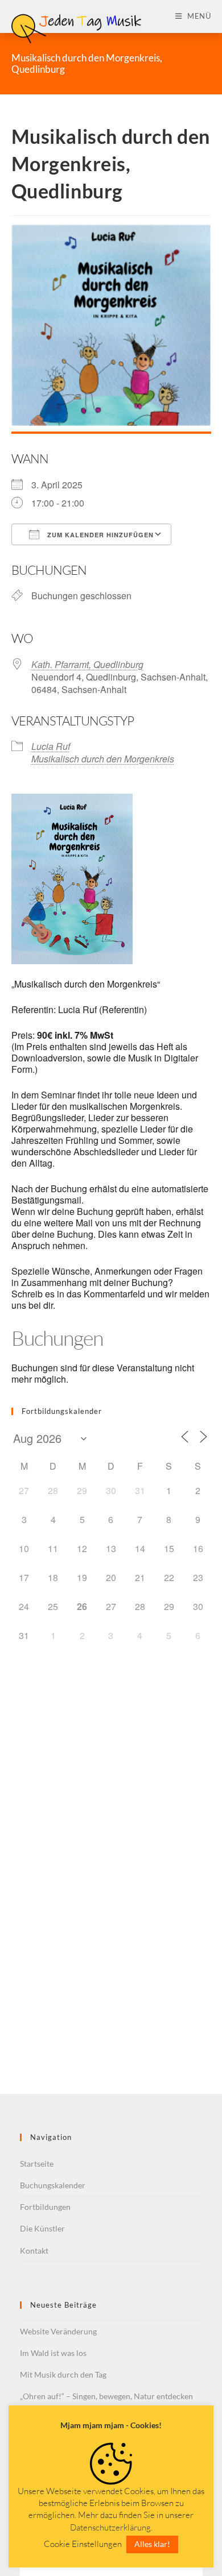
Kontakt (34, 2251)
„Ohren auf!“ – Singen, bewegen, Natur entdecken (106, 2396)
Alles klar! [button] (152, 2544)
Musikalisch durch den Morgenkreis (103, 759)
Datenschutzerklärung (110, 2527)
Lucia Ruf (51, 746)
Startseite (37, 2164)
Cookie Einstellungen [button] (83, 2544)
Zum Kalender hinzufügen (99, 535)
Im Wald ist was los (53, 2353)
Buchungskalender (53, 2185)
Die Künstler (42, 2228)
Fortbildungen (45, 2207)
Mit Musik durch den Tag (63, 2374)
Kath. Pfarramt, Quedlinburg (87, 664)
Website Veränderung (58, 2331)
